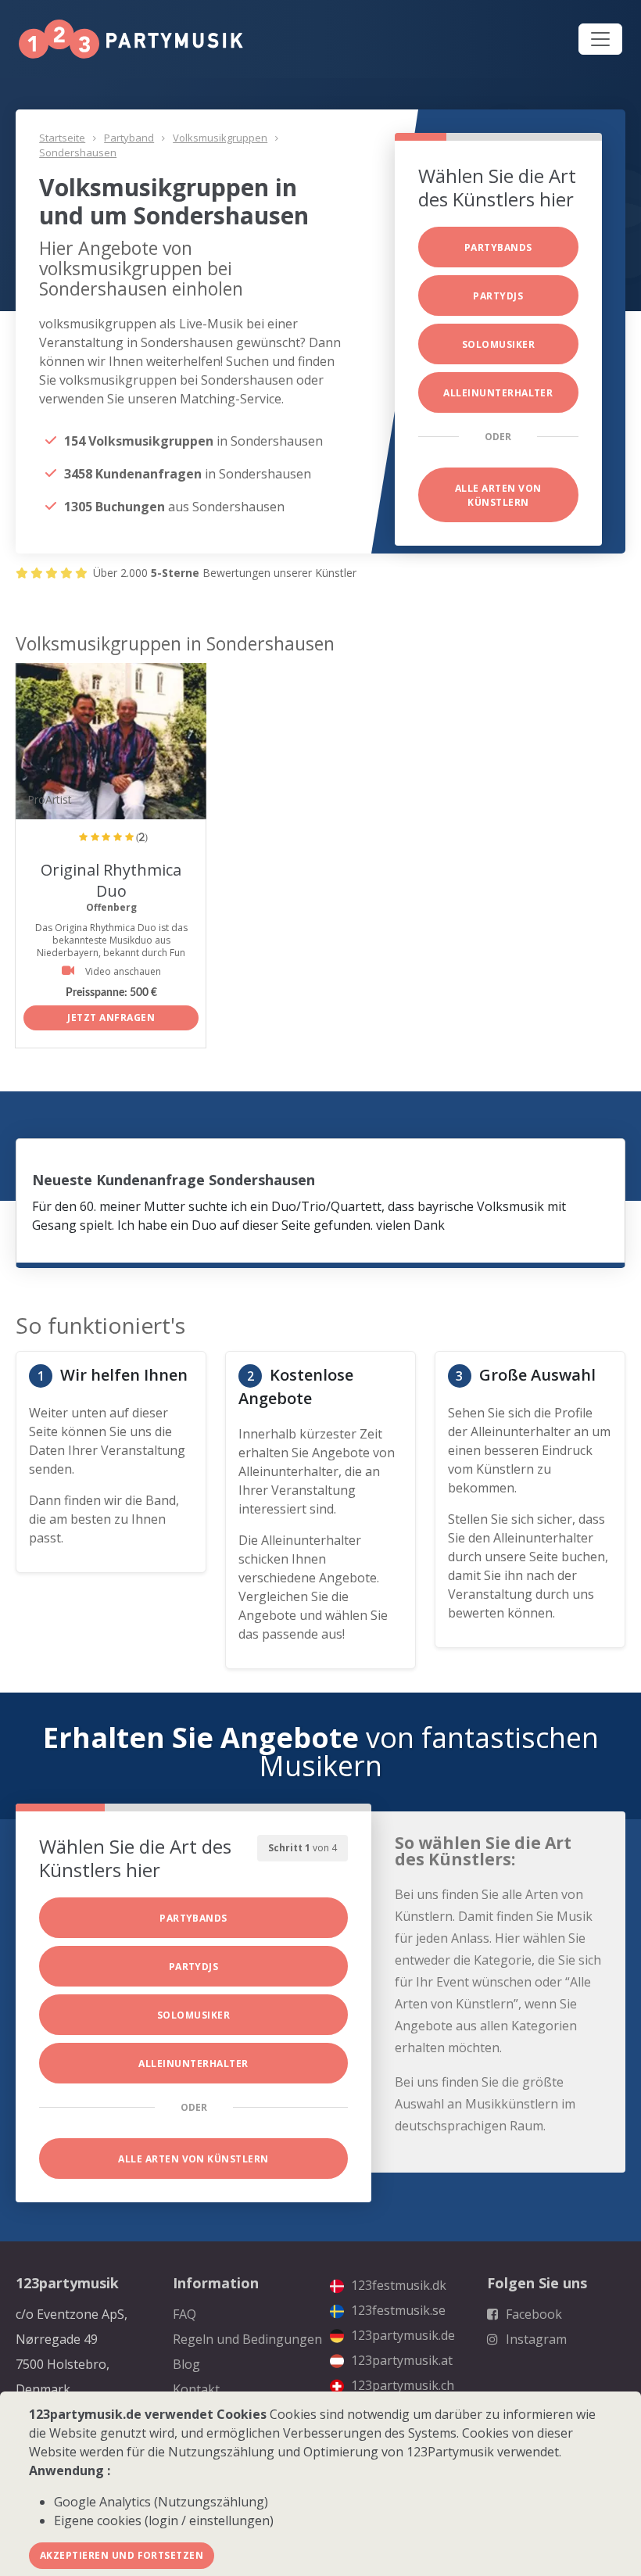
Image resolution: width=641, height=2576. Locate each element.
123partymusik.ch (401, 2385)
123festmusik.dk (397, 2285)
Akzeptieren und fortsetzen (122, 2555)
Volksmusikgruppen (220, 138)
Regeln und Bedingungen (247, 2339)
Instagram (535, 2339)
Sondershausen (78, 152)
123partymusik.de (401, 2335)
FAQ (184, 2314)
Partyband (129, 138)
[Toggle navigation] (600, 39)
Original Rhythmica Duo (111, 880)
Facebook (532, 2314)
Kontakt (196, 2389)
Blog (186, 2364)
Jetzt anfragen (111, 1018)
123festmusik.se (397, 2310)
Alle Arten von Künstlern (498, 495)
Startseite (62, 138)
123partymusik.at (400, 2360)
